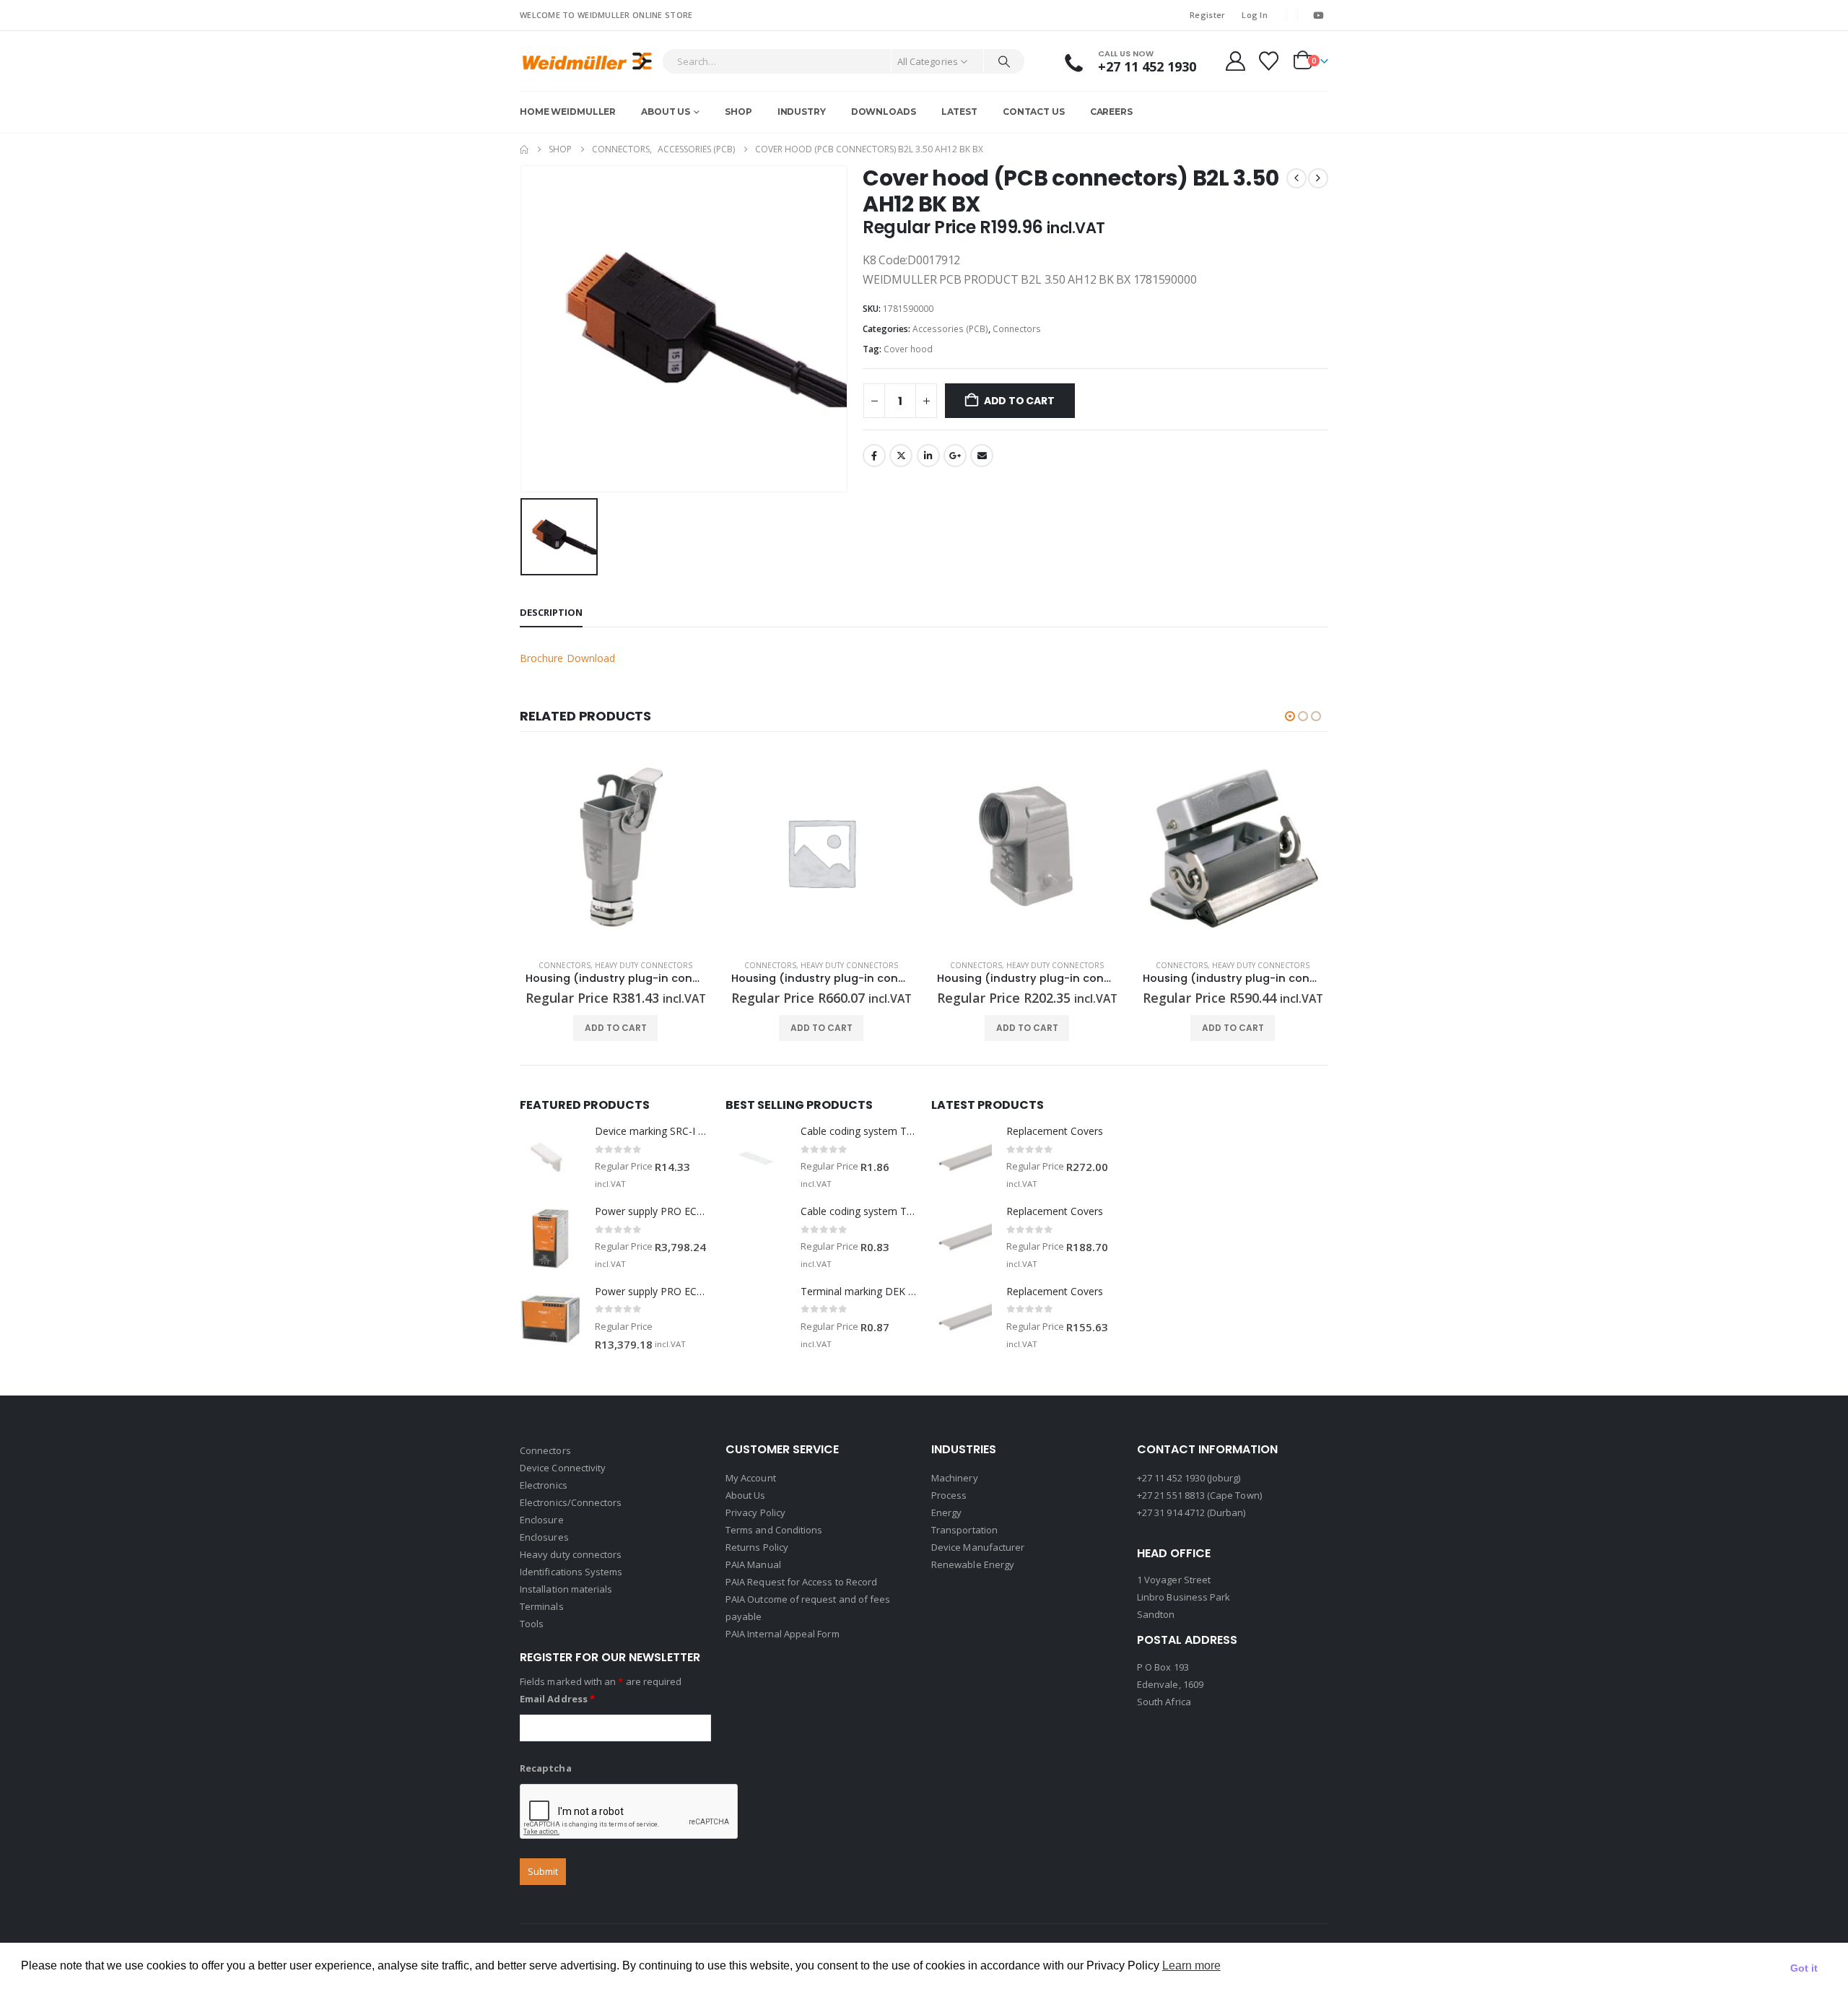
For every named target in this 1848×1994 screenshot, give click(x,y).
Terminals (542, 1606)
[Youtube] (1318, 15)
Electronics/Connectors (571, 1502)
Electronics (544, 1485)
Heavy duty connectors (644, 965)
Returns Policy (757, 1547)
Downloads (884, 112)
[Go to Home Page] (524, 149)
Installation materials (566, 1589)
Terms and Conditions (774, 1530)
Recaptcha (546, 1768)
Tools (532, 1624)
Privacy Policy (755, 1512)
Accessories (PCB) (950, 329)
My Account (751, 1478)
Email (982, 456)
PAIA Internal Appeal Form (783, 1634)
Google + (955, 456)
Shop (738, 112)
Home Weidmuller (568, 112)
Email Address (557, 1699)
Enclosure (542, 1520)
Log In (1255, 15)
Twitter (901, 456)
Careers (1111, 112)
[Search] (1004, 61)
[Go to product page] (615, 852)
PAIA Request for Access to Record (801, 1582)
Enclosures (544, 1537)
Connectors (1017, 329)
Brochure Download (567, 658)
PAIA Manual (753, 1564)
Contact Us (1034, 112)
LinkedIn (928, 456)
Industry (802, 112)
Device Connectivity (563, 1468)
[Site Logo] (587, 61)
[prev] (1296, 178)
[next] (1318, 178)
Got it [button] (1804, 1968)
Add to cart (1019, 401)
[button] (1290, 716)
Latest (959, 112)
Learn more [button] (1191, 1965)
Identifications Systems (571, 1572)
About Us (666, 112)
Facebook (874, 456)
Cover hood (908, 349)
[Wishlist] (1269, 61)
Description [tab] (551, 612)
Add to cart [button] (616, 1028)
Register (1207, 15)
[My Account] (1235, 61)
